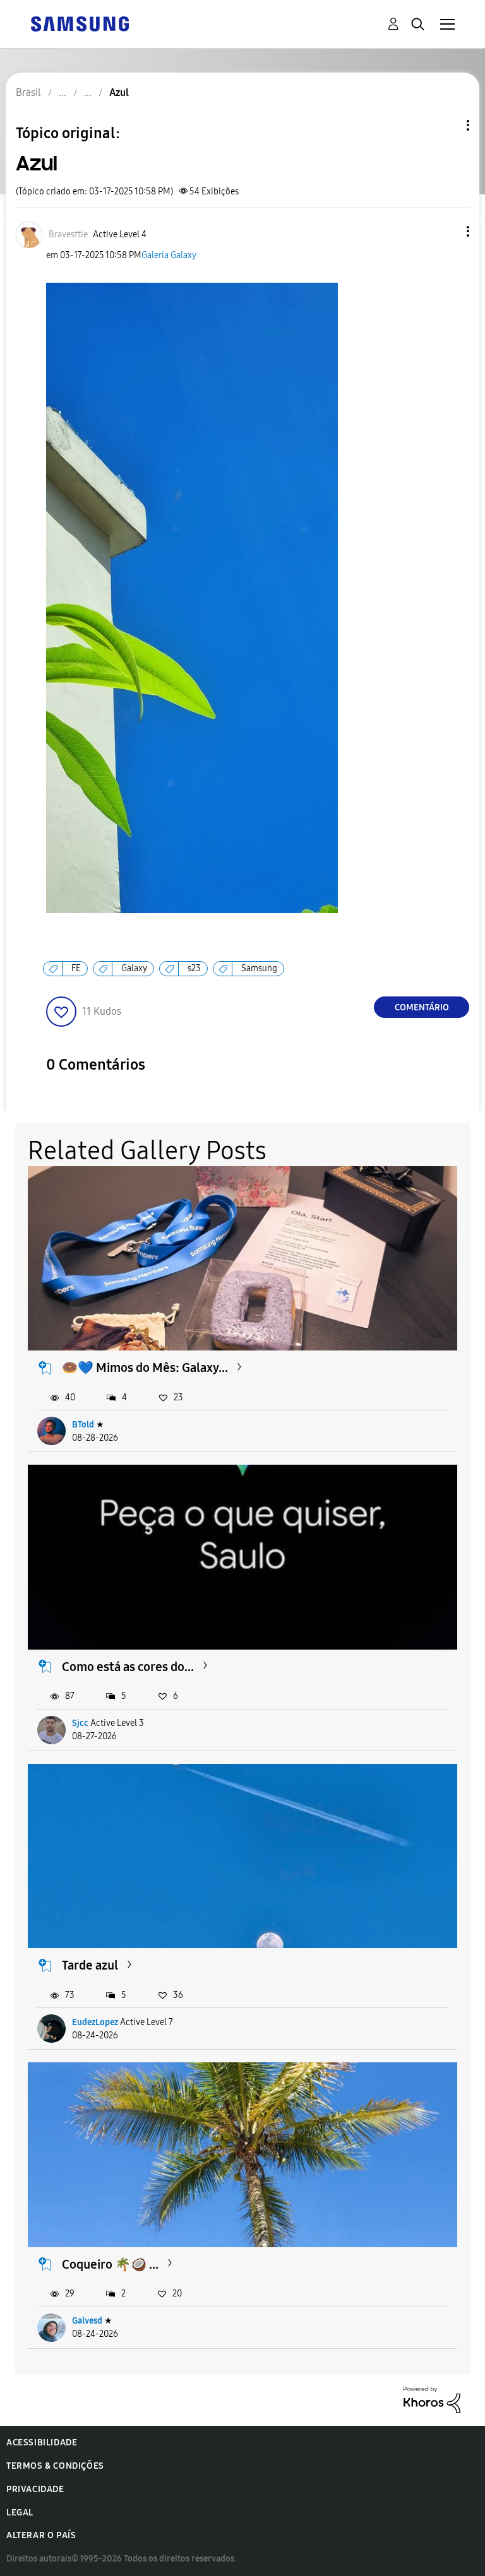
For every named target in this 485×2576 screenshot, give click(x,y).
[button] (447, 231)
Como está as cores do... (128, 1667)
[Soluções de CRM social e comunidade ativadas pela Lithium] (432, 2399)
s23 (194, 968)
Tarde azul (90, 1965)
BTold (83, 1425)
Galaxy (134, 968)
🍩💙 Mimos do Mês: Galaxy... (145, 1368)
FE (76, 968)
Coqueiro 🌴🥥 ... (110, 2264)
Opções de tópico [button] (446, 125)
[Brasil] (80, 23)
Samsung (259, 968)
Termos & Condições (55, 2466)
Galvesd (87, 2321)
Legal (20, 2513)
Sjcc (80, 1723)
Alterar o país (41, 2535)
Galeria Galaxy (169, 255)
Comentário (422, 1007)
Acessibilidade (42, 2443)
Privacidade (35, 2489)
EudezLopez (95, 2022)
